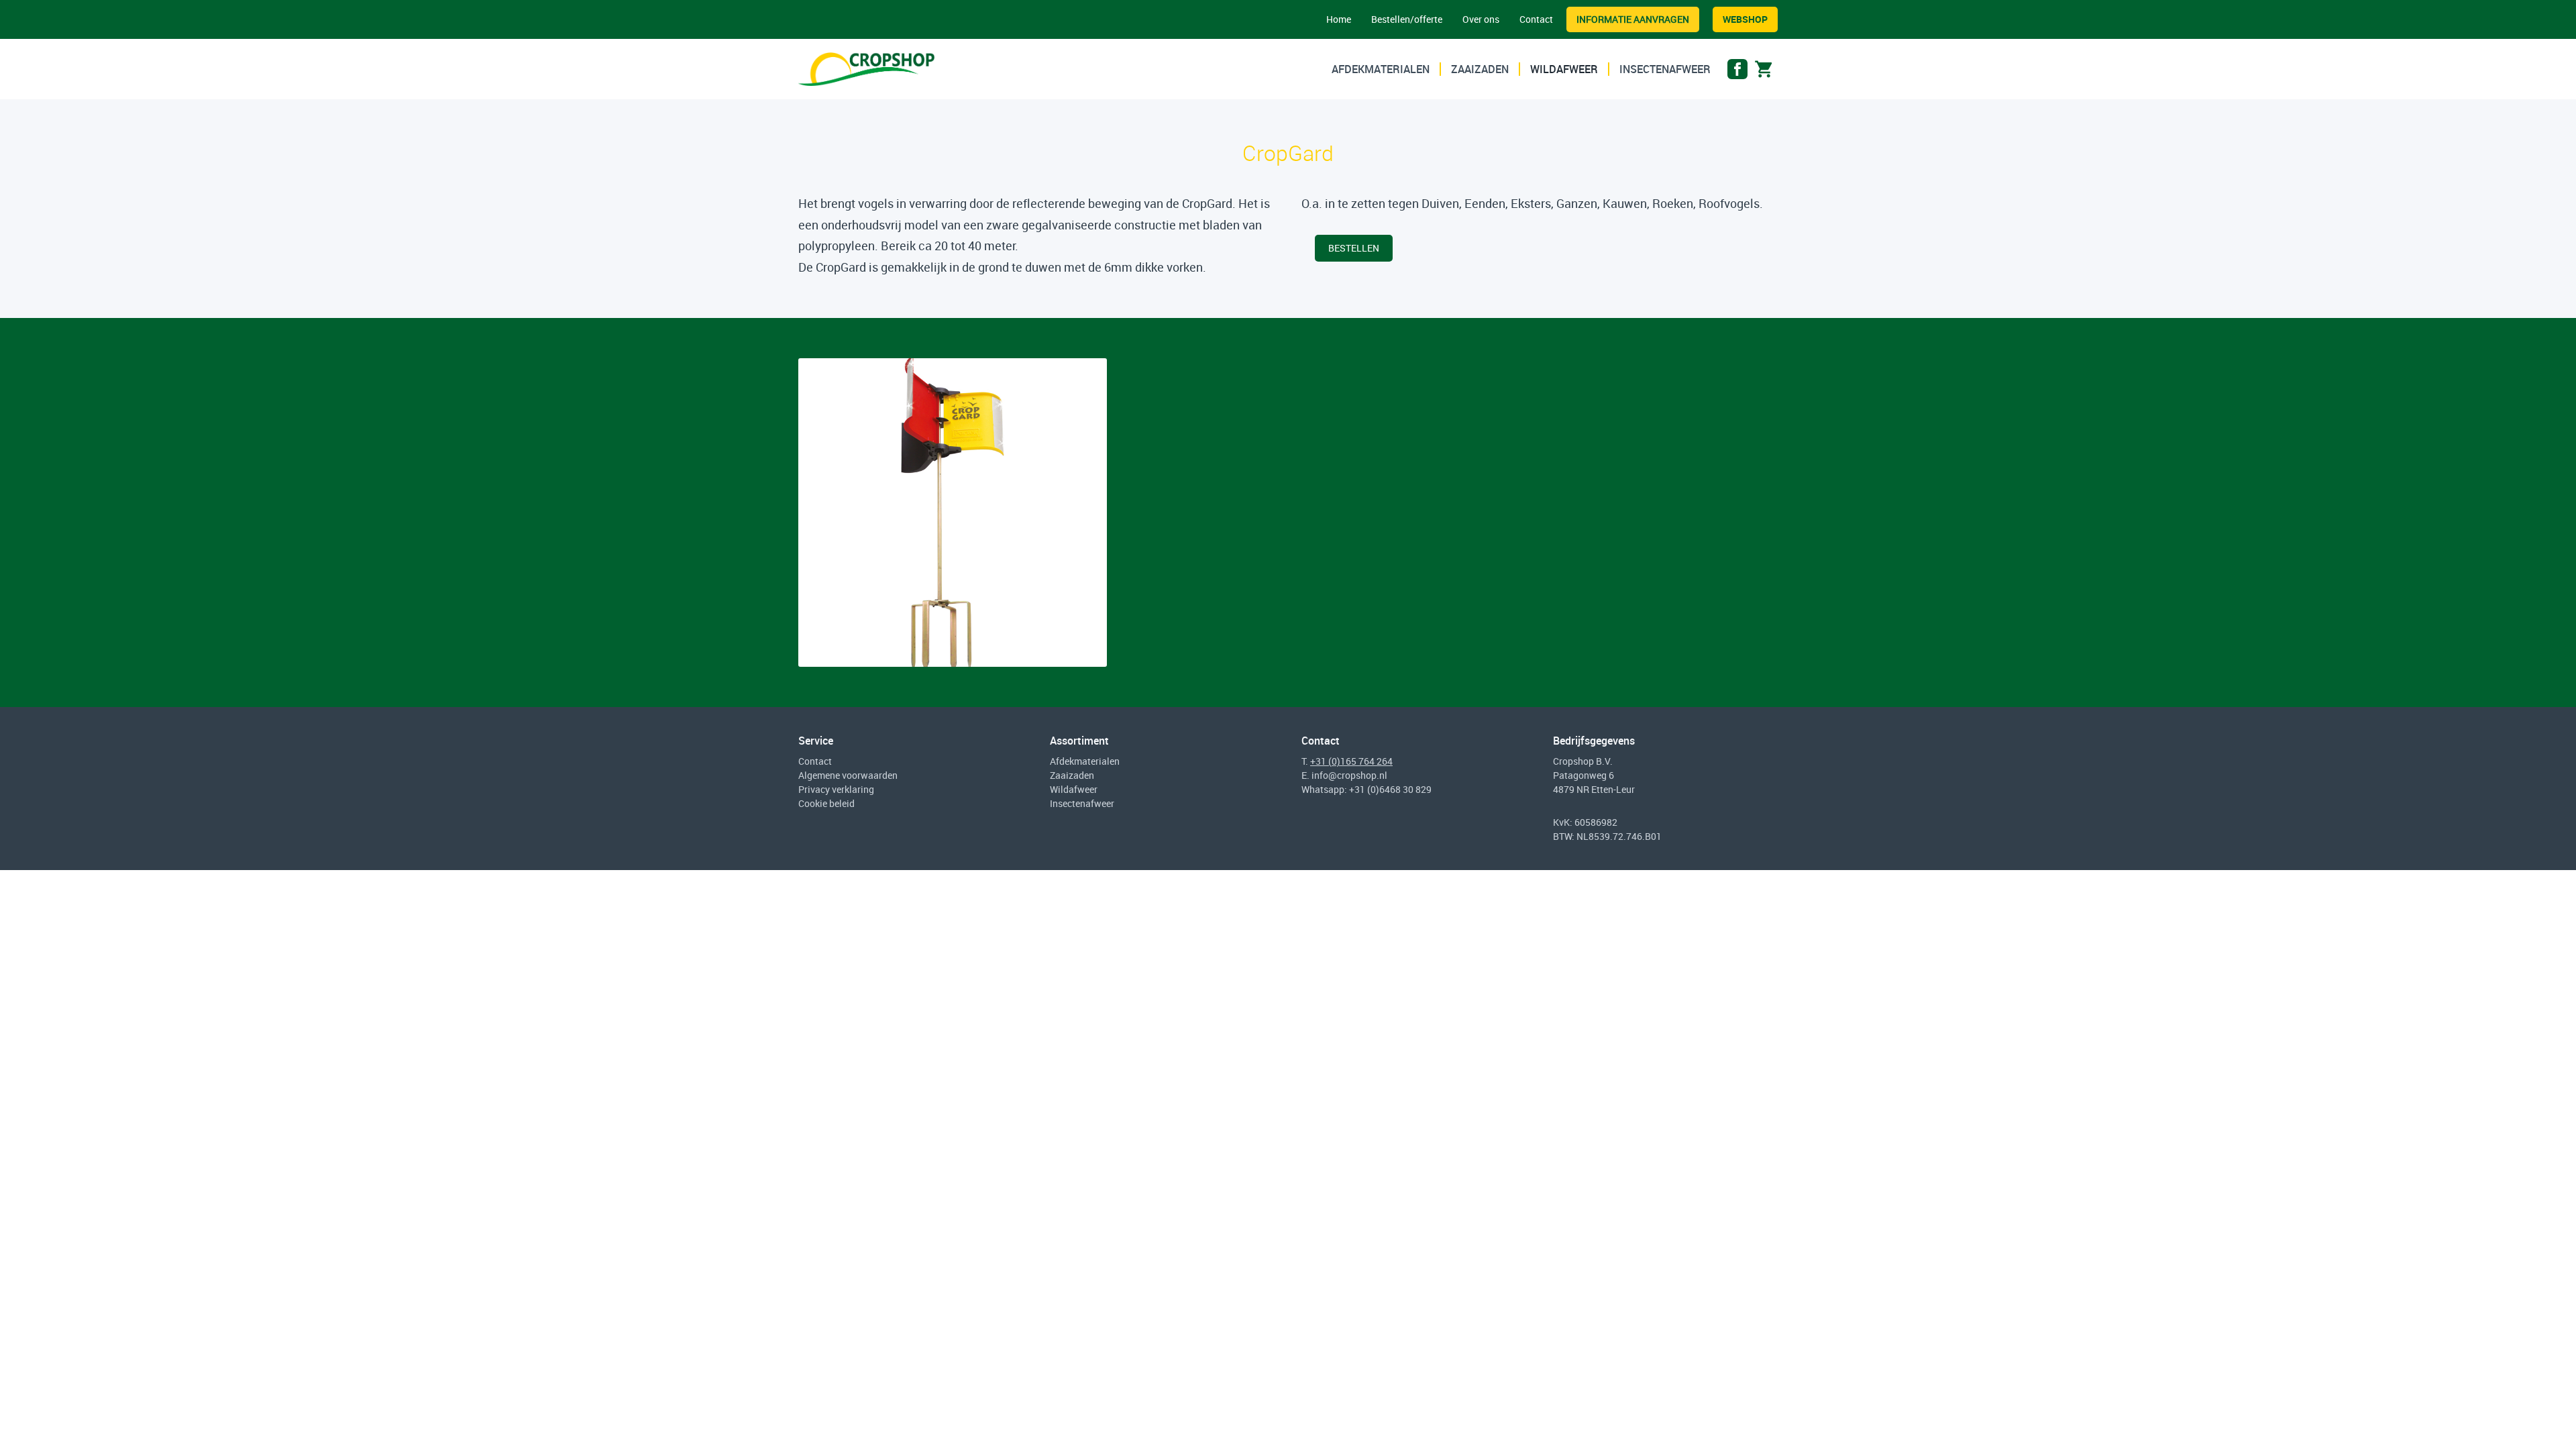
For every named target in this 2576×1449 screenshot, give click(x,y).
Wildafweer (1564, 69)
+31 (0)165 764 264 (1351, 761)
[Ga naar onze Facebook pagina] (1737, 72)
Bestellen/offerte (1407, 19)
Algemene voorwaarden (848, 775)
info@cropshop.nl (1349, 775)
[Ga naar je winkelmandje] (1764, 72)
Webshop (1745, 19)
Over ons (1481, 19)
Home (1339, 19)
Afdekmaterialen (1381, 69)
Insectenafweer (1665, 69)
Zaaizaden (1480, 69)
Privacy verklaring (836, 789)
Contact (1536, 19)
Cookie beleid (826, 803)
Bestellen (1354, 248)
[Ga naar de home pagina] (866, 69)
